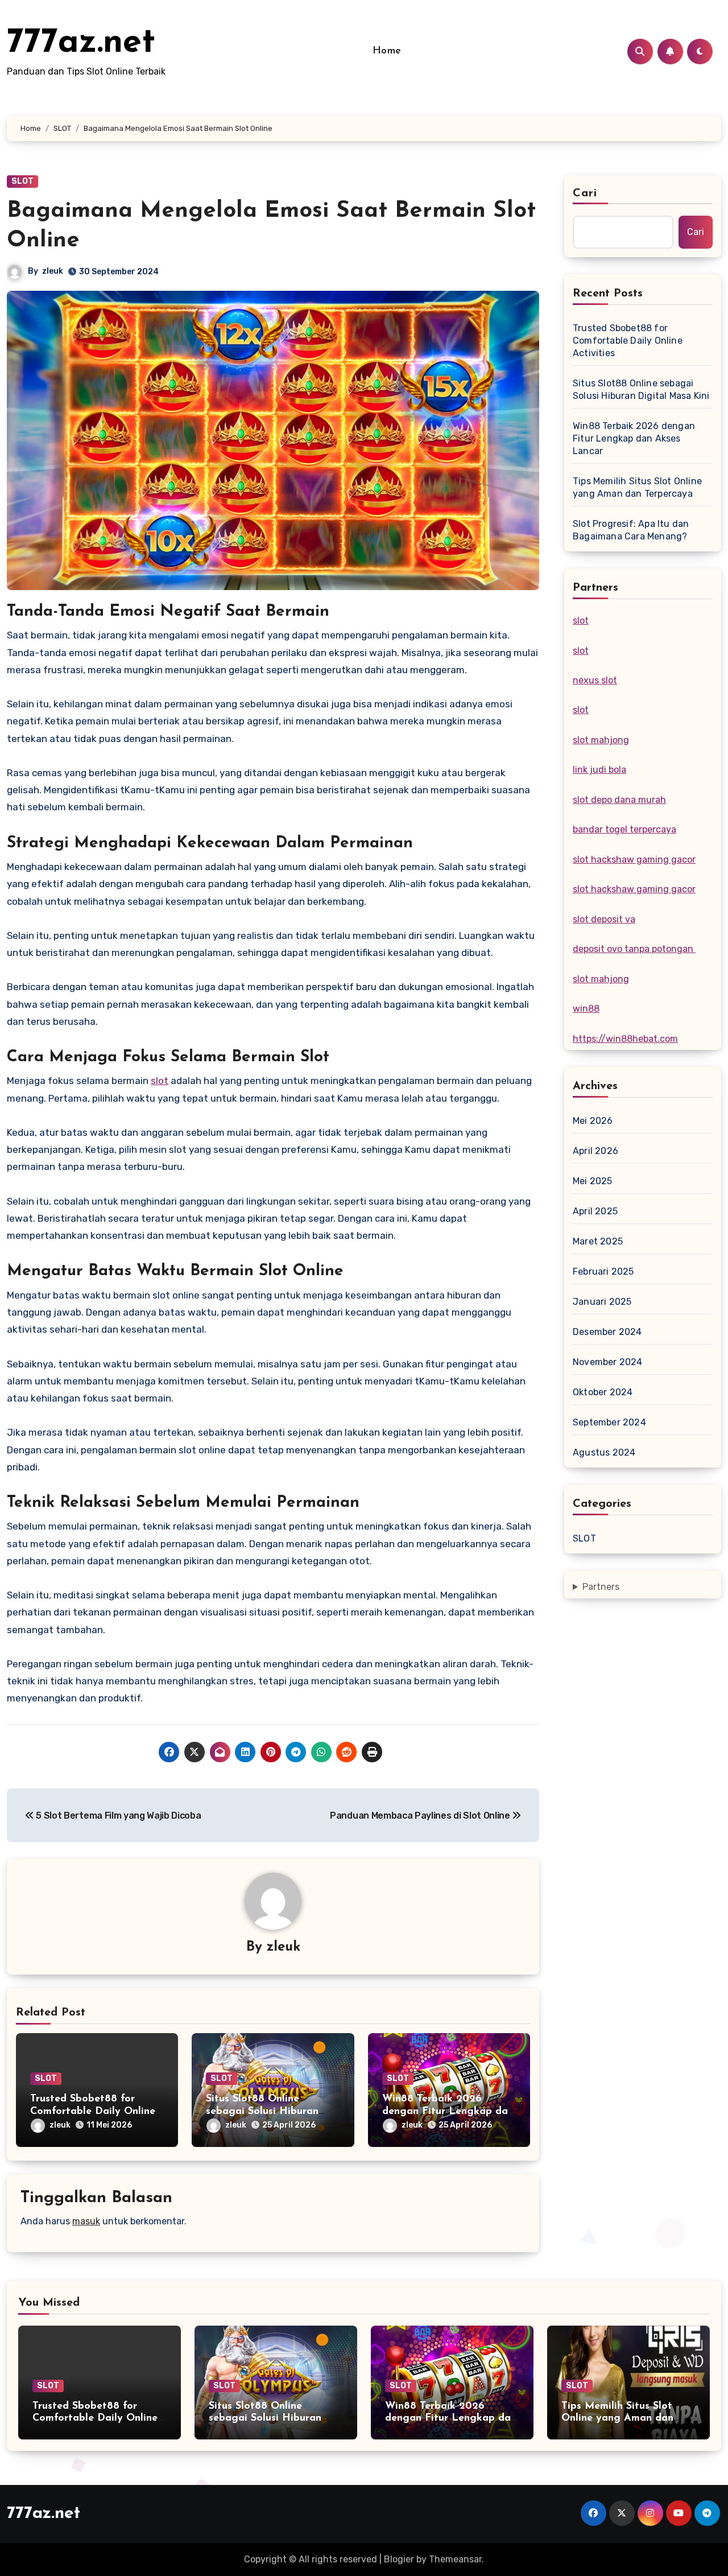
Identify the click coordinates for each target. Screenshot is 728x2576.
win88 (586, 1009)
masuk (86, 2221)
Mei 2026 (593, 1121)
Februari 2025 (603, 1271)
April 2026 (595, 1151)
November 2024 (608, 1362)
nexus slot (595, 680)
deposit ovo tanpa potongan (634, 949)
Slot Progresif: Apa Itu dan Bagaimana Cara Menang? (631, 530)
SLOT (22, 181)
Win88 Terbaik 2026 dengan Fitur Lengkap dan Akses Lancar (448, 2111)
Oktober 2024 (603, 1392)
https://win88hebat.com (625, 1039)
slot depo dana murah (619, 800)
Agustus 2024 (604, 1452)
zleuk (53, 271)
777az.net (81, 43)
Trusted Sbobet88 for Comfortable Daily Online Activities (93, 2111)
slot (160, 1081)
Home (387, 51)
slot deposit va (604, 919)
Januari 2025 (602, 1302)
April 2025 (595, 1211)
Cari (585, 193)
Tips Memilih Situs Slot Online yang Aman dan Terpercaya (637, 487)
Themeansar (455, 2559)
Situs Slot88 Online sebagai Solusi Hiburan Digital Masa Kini (262, 2111)
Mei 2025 (593, 1181)
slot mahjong (601, 740)
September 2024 (609, 1422)
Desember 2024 (607, 1332)
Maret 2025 (598, 1241)
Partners (601, 1587)
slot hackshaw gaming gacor (634, 860)
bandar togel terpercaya (624, 829)
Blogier (399, 2559)
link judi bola (599, 770)
